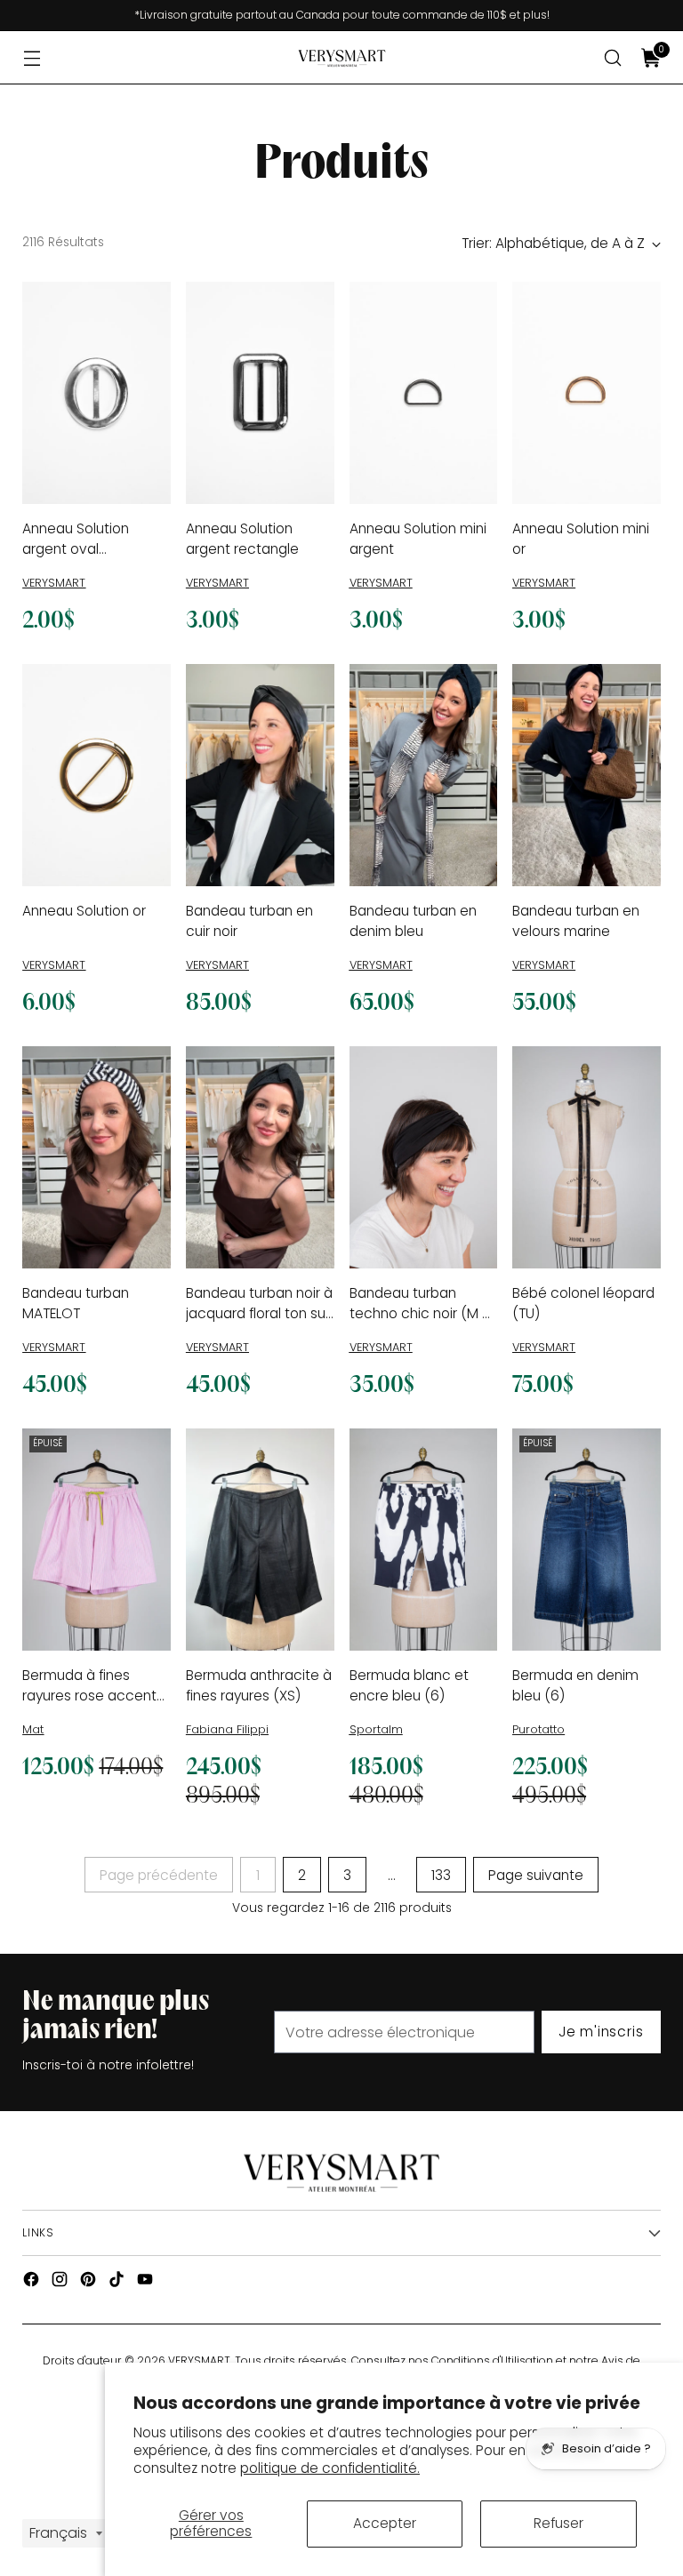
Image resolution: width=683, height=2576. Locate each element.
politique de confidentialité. (330, 2468)
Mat (33, 1729)
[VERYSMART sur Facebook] (33, 2282)
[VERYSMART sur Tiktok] (118, 2282)
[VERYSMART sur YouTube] (147, 2282)
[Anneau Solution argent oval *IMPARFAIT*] (96, 393)
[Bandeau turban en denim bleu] (424, 775)
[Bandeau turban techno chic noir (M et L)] (424, 1157)
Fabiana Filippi (227, 1729)
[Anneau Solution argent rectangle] (260, 393)
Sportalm (376, 1729)
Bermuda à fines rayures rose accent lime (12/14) (89, 1696)
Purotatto (538, 1729)
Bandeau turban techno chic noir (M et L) (423, 1314)
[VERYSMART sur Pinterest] (90, 2282)
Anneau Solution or (84, 911)
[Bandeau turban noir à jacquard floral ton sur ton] (260, 1157)
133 (441, 1875)
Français (58, 2533)
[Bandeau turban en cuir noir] (260, 775)
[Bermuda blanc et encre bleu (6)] (424, 1540)
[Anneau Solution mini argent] (424, 393)
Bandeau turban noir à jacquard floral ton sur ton (259, 1314)
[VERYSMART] (341, 58)
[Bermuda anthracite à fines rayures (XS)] (260, 1540)
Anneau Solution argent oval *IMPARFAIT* (76, 549)
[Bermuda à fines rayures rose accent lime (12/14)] (96, 1540)
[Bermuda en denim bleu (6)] (587, 1540)
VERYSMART (54, 583)
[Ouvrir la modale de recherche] (613, 58)
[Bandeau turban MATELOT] (96, 1157)
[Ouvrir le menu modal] (32, 58)
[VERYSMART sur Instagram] (61, 2282)
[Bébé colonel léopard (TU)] (587, 1157)
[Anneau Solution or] (96, 775)
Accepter (385, 2523)
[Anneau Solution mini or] (587, 393)
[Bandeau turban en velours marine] (587, 775)
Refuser (558, 2523)
